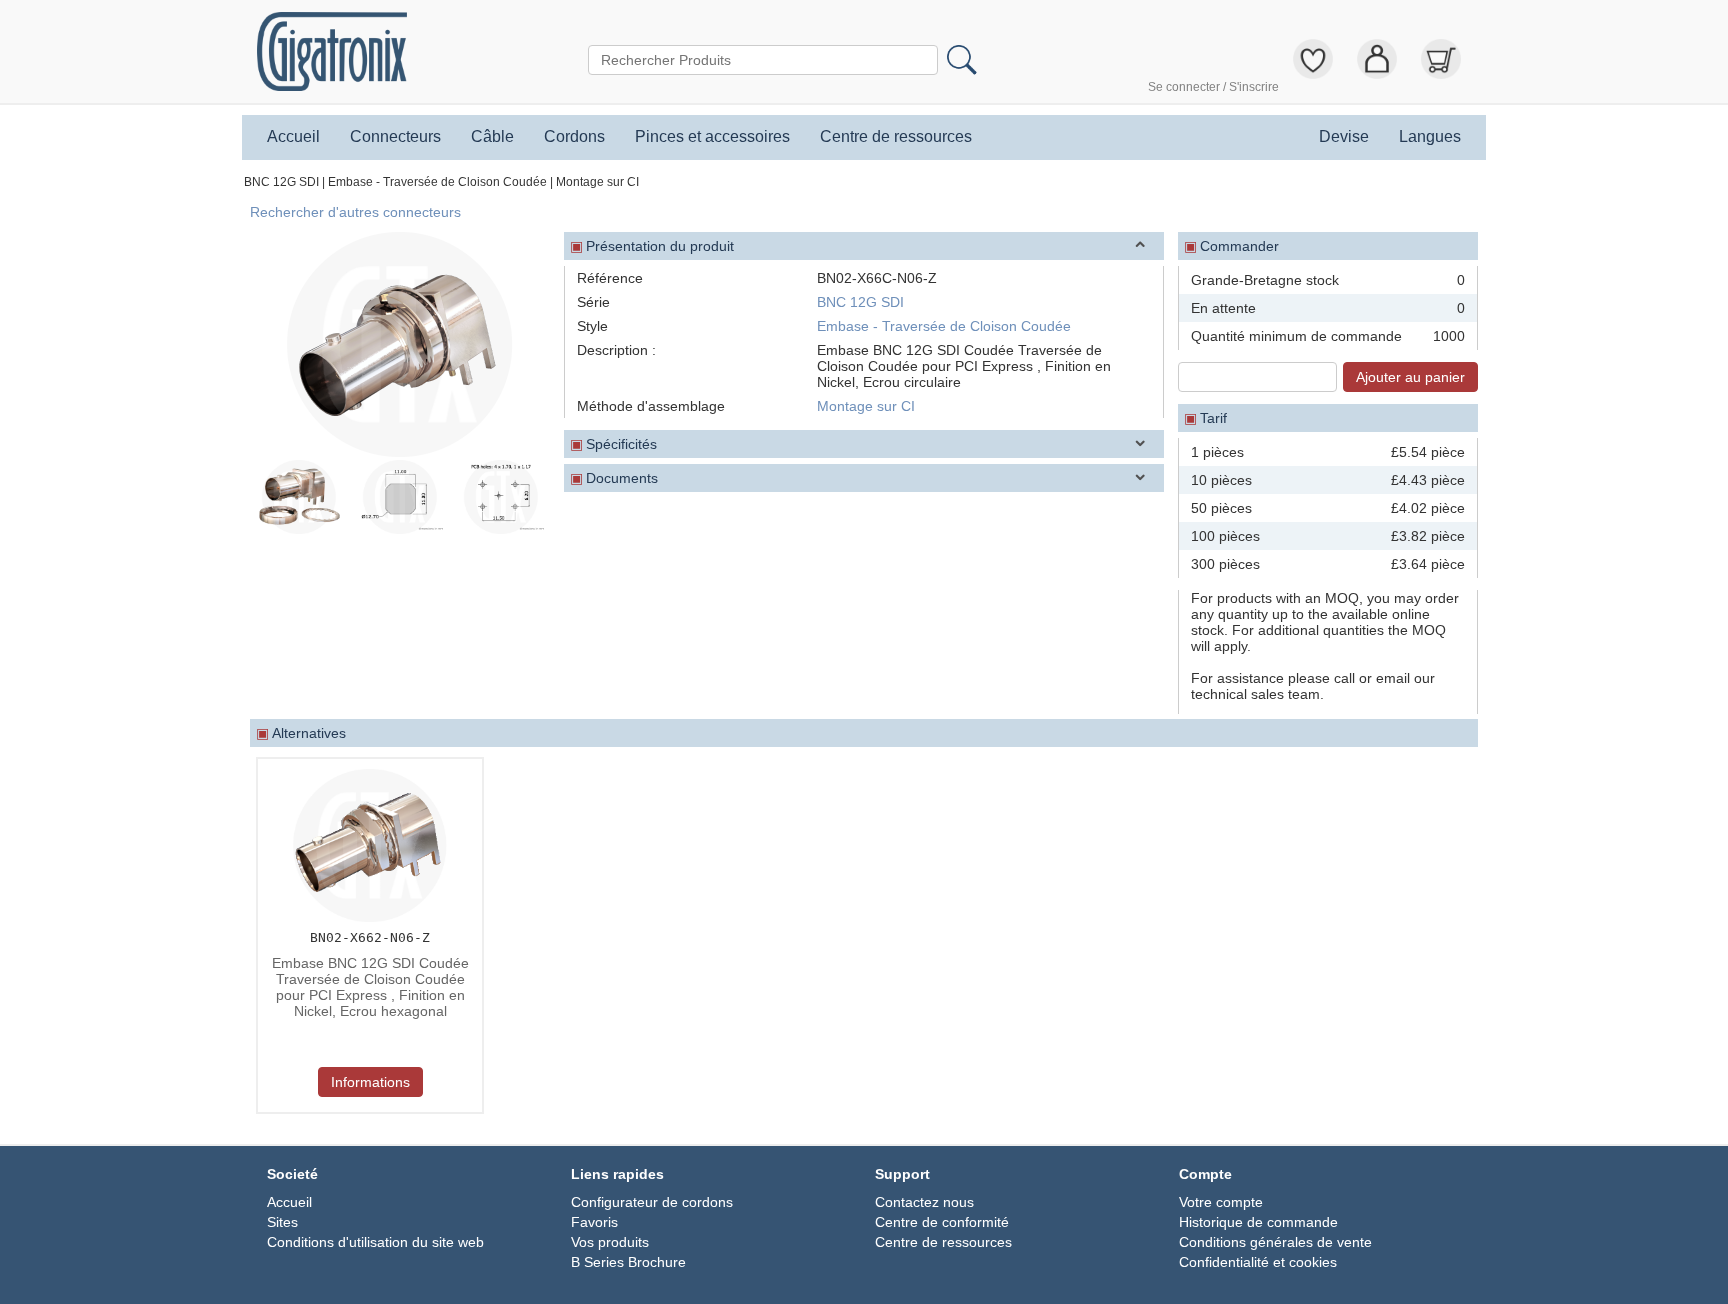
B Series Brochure (628, 1262)
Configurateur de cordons (652, 1202)
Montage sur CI (597, 182)
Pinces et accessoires (712, 137)
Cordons (574, 137)
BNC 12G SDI (281, 182)
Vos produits (610, 1242)
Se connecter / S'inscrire (1213, 87)
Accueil (293, 137)
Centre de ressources (896, 137)
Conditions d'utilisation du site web (375, 1242)
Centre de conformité (942, 1222)
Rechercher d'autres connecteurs (355, 212)
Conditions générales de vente (1275, 1242)
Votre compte (1221, 1202)
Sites (282, 1222)
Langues (1430, 137)
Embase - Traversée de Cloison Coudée (437, 182)
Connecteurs (395, 137)
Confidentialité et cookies (1258, 1262)
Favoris (594, 1222)
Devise (1344, 137)
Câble (492, 137)
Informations (370, 1082)
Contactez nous (924, 1202)
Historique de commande (1258, 1222)
